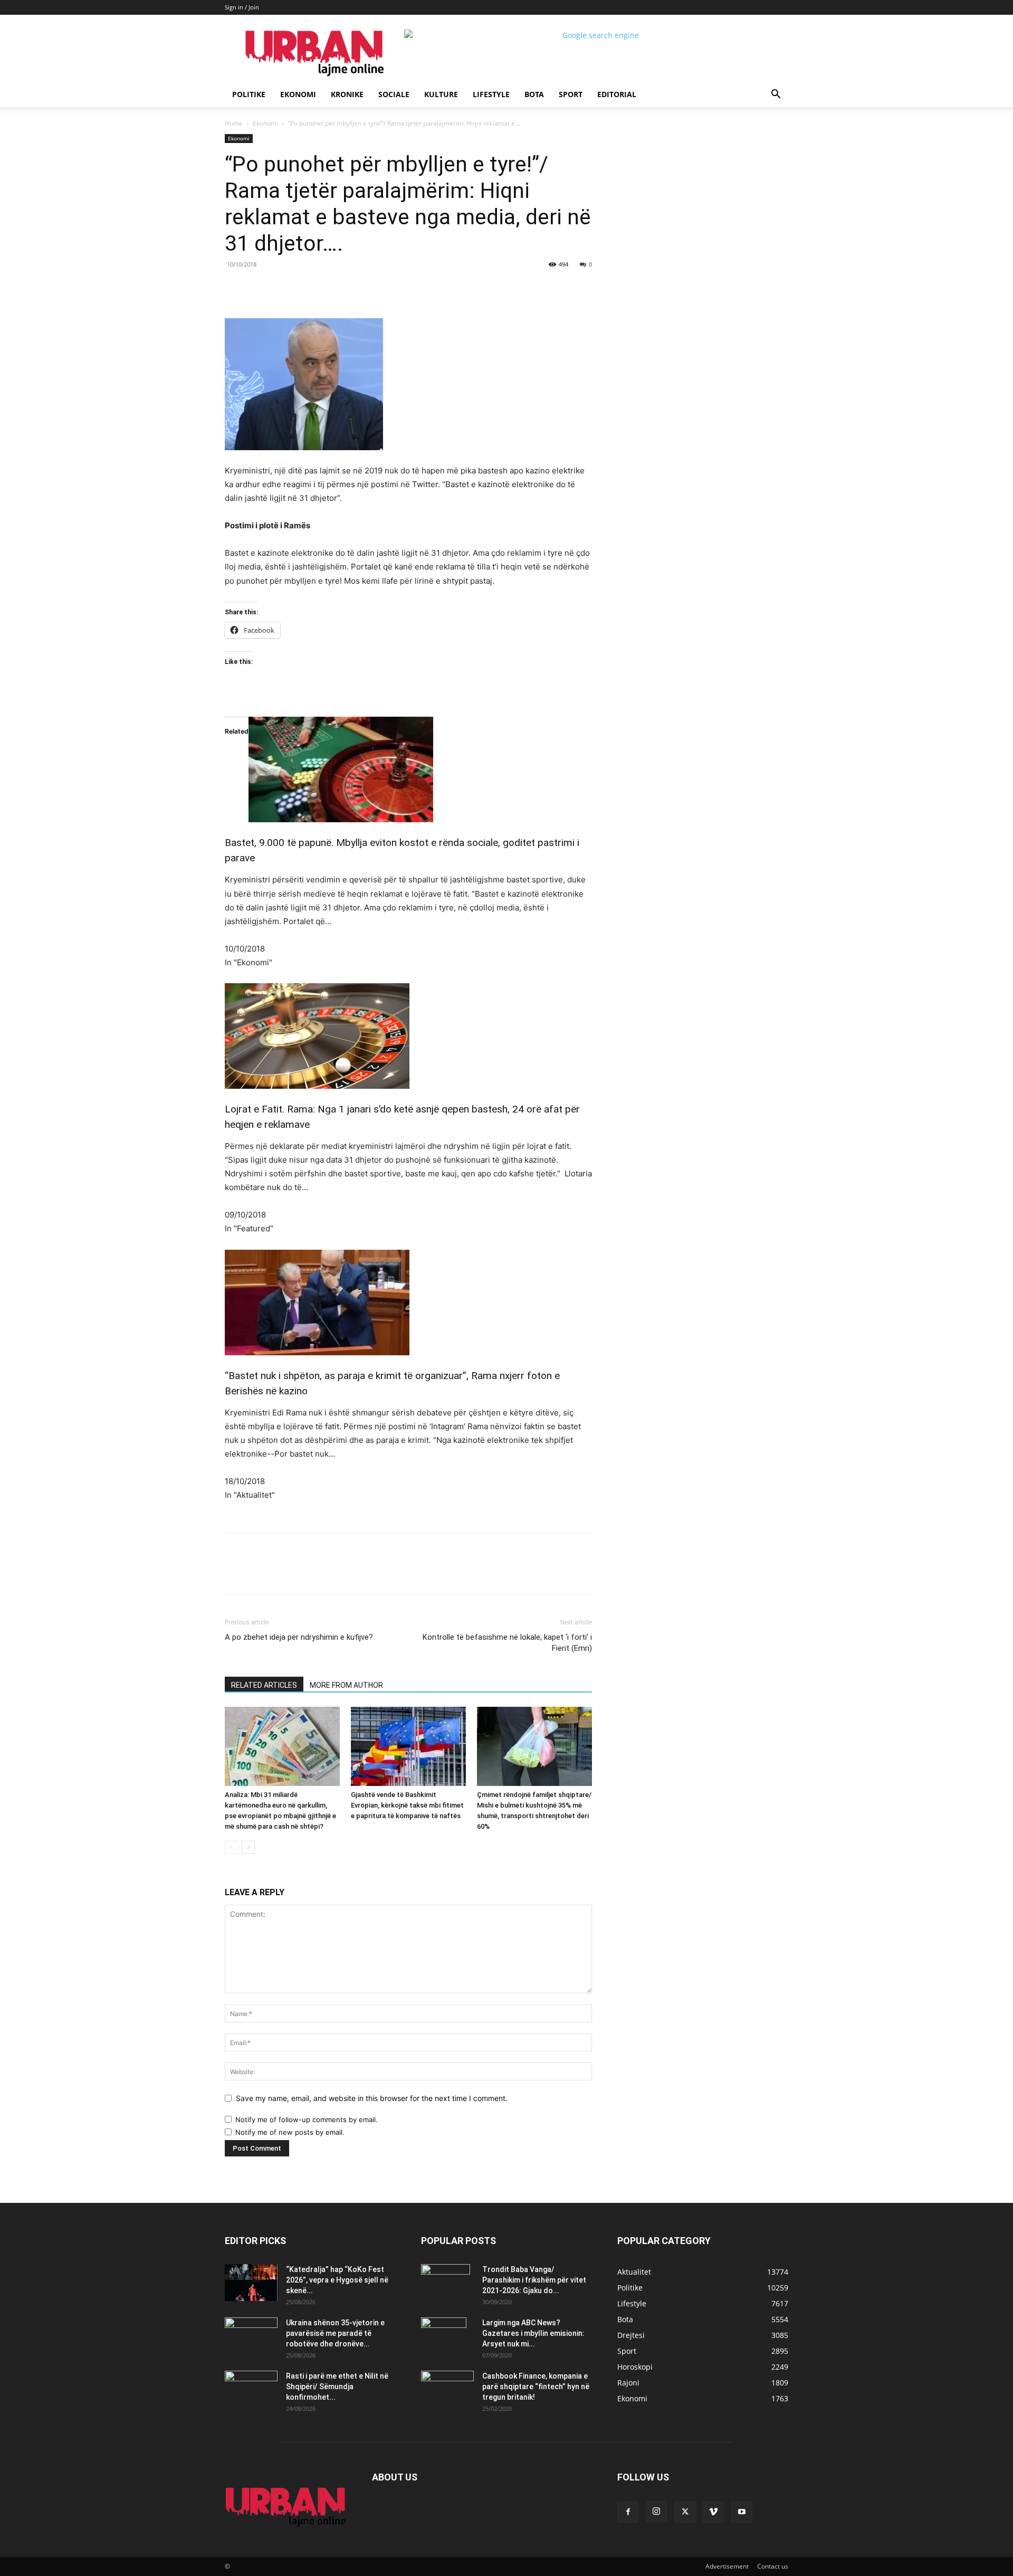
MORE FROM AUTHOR (346, 1685)
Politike (249, 94)
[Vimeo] (713, 2512)
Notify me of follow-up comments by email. (307, 2119)
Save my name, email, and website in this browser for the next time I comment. (372, 2098)
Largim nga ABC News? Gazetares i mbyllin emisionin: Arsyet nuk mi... (533, 2333)
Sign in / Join (242, 7)
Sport (571, 94)
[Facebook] (298, 288)
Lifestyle (491, 94)
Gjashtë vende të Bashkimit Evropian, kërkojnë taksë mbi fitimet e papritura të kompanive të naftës (407, 1805)
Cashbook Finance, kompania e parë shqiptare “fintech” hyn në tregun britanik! (536, 2387)
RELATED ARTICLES (264, 1685)
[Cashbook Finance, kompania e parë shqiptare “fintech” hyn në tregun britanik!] (447, 2379)
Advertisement (727, 2566)
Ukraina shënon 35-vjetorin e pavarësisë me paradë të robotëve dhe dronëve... (335, 2333)
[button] (776, 95)
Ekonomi (298, 94)
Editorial (617, 94)
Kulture (441, 94)
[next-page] (248, 1847)
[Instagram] (656, 2512)
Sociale (394, 94)
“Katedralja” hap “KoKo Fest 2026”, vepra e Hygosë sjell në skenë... (337, 2280)
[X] (322, 288)
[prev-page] (231, 1847)
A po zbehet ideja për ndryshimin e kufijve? (299, 1637)
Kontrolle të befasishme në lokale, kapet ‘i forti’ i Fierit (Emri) (507, 1643)
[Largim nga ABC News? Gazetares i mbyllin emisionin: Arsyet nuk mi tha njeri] (444, 2336)
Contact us (773, 2566)
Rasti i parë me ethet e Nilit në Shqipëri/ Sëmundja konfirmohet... (337, 2387)
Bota (534, 94)
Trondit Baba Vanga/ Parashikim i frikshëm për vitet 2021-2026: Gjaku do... (534, 2280)
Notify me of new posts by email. (290, 2132)
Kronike (347, 94)
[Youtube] (742, 2512)
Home (234, 123)
